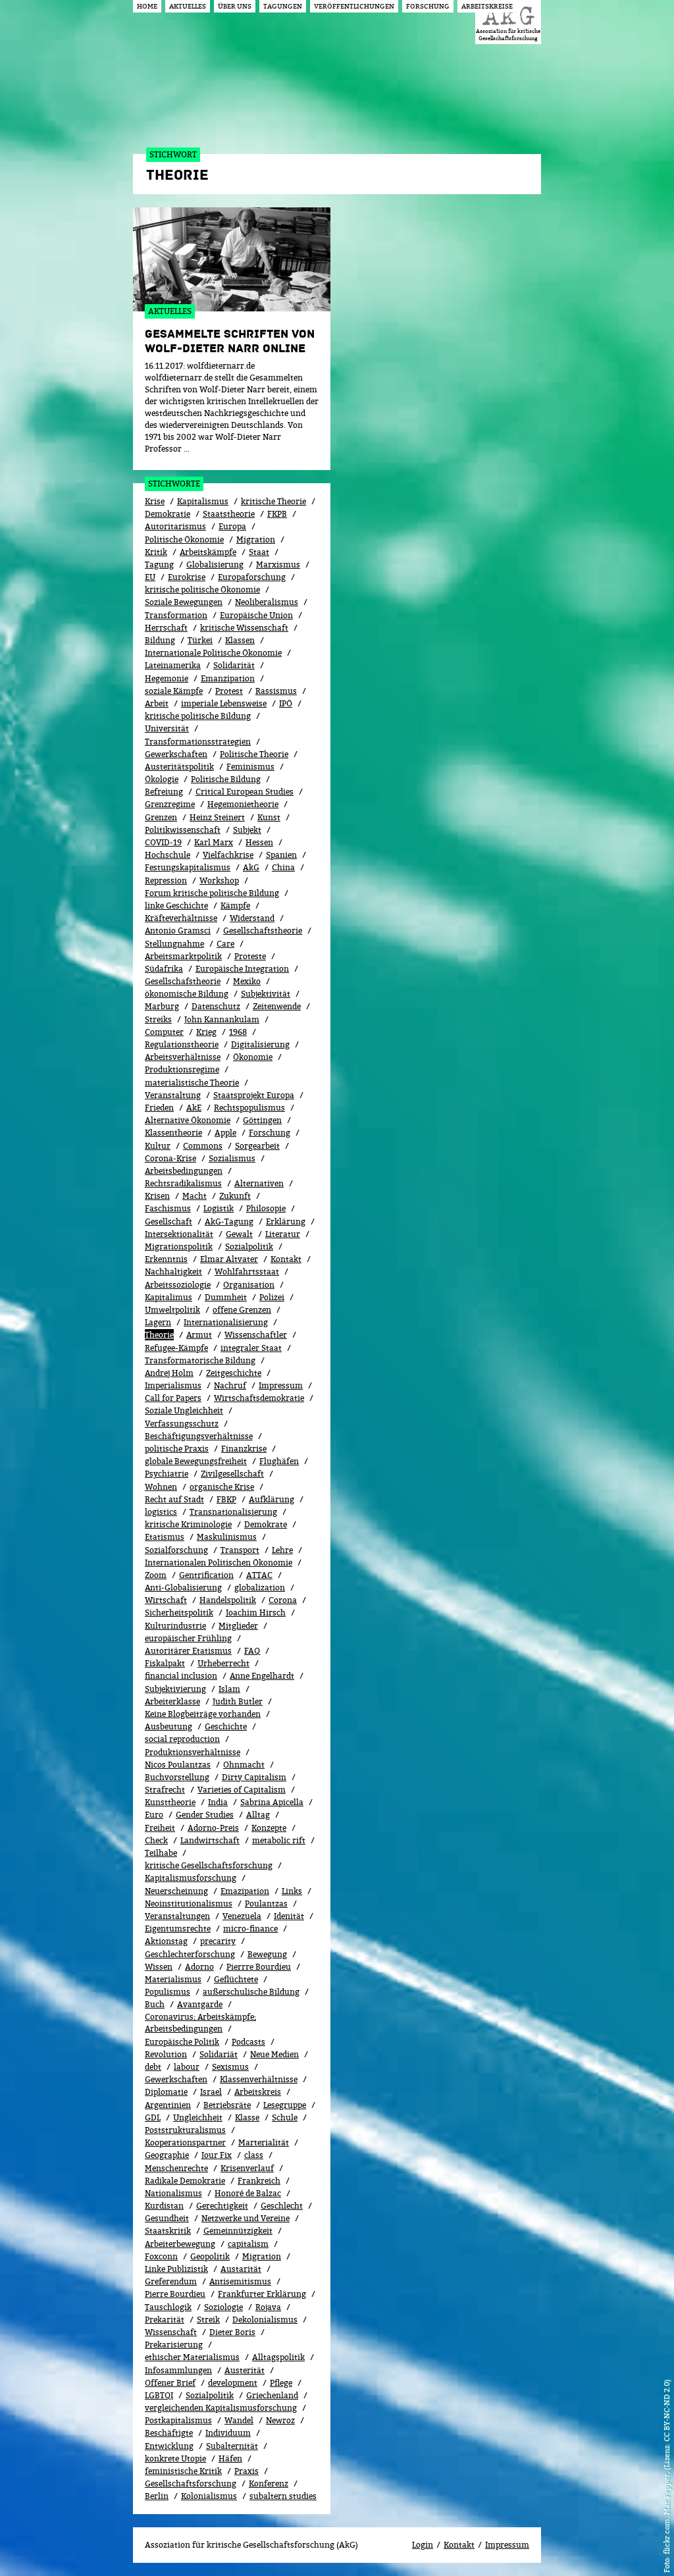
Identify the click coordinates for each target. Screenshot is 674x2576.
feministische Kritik (183, 2471)
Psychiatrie (167, 1474)
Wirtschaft (166, 1600)
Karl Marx (214, 842)
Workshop (219, 881)
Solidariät (219, 2054)
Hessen (259, 842)
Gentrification (206, 1575)
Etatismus (165, 1537)
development (233, 2383)
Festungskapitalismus (188, 867)
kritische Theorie (273, 501)
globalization (260, 1588)
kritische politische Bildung (198, 716)
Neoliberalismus (267, 602)
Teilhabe (161, 1853)
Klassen (240, 640)
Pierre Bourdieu (175, 2294)
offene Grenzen (242, 1310)
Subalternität (232, 2446)
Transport (240, 1550)
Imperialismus (173, 1385)
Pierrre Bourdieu (259, 1967)
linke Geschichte (176, 906)
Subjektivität (266, 994)
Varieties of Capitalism (242, 1790)
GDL (153, 2117)
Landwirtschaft (210, 1840)
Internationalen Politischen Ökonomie (219, 1563)
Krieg (206, 1032)
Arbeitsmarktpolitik (183, 956)
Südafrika (164, 969)
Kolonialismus (209, 2496)
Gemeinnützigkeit (238, 2231)
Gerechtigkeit (222, 2206)
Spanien (281, 855)
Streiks (158, 1019)
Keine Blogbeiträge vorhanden (203, 1714)
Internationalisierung (226, 1322)
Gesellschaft (168, 1222)
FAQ (252, 1651)
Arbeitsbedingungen (184, 1171)
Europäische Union (256, 615)
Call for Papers (173, 1398)
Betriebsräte (227, 2105)
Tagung (159, 565)
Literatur (283, 1234)
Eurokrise (187, 577)
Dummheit (226, 1297)
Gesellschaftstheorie (263, 931)
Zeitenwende (277, 1006)
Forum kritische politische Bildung (212, 893)
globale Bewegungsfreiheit (196, 1461)
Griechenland (272, 2395)
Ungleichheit (198, 2117)
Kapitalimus (168, 1297)
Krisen (157, 1196)
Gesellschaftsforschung (191, 2484)
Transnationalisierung (233, 1512)
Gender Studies (205, 1815)
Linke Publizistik (176, 2269)
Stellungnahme (174, 944)
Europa (232, 526)
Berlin (157, 2496)
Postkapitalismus (178, 2420)
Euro (154, 1815)
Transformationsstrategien (198, 742)
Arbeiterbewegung (180, 2244)
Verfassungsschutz (182, 1424)
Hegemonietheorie (243, 804)
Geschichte (226, 1726)
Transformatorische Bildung (200, 1360)
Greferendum (171, 2281)
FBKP (226, 1499)
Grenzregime (170, 804)
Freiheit (160, 1828)
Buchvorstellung (177, 1777)
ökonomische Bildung (187, 994)
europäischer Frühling (188, 1638)
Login (423, 2545)
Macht (194, 1196)
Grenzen (161, 817)
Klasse (247, 2117)
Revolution (166, 2054)
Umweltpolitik (172, 1310)
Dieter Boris (232, 2332)
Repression (166, 881)
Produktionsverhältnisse (193, 1752)
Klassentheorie (173, 1133)
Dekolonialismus (265, 2320)
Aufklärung (272, 1499)
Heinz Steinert (217, 817)
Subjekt (247, 830)
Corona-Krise (170, 1158)
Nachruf (230, 1385)
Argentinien (168, 2105)
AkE (194, 1108)
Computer (164, 1032)
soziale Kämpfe (174, 691)
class (254, 2155)
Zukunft (235, 1196)
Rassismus (276, 691)
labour (187, 2067)
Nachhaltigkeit (173, 1272)
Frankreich (259, 2181)
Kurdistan (164, 2206)
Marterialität (264, 2142)
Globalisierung (215, 565)
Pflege (281, 2383)
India (218, 1802)
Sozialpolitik (210, 2395)
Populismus (168, 1992)
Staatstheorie (229, 514)
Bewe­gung (267, 1954)
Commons (203, 1146)
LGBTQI (159, 2395)
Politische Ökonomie (184, 539)
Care (225, 944)
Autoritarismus (175, 526)
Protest (229, 691)
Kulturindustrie (175, 1626)
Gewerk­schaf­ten (176, 2079)
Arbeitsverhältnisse (183, 1057)
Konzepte (269, 1828)
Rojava (268, 2307)
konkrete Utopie (175, 2458)
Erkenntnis (166, 1259)
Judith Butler (238, 1701)
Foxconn (161, 2256)
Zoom (156, 1575)
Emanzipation (228, 678)
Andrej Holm (169, 1373)
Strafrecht (165, 1790)
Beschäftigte (169, 2433)
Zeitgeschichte (234, 1373)
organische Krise (222, 1487)
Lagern (158, 1322)
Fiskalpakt (165, 1663)
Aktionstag (166, 1941)
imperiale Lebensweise (224, 703)
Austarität (241, 2269)
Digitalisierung (260, 1044)
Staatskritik (168, 2231)
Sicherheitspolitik (179, 1613)
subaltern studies (283, 2496)
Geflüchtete (236, 1979)
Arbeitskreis (258, 2092)
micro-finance (250, 1929)
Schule (285, 2117)
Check (156, 1840)
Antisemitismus (240, 2281)
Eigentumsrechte (178, 1929)
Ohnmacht (244, 1765)
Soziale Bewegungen (184, 602)
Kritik (156, 552)
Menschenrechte (176, 2168)
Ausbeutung (168, 1726)
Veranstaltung (173, 1095)
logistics (161, 1512)
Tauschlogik (168, 2307)
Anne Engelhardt (262, 1676)
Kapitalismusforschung (191, 1878)
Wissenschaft (171, 2332)
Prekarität (165, 2320)
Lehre (282, 1550)
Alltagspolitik (278, 2357)
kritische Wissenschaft (244, 628)
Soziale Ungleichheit (184, 1410)
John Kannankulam (222, 1019)
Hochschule (168, 855)
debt (153, 2067)
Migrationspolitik (179, 1247)
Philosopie (266, 1208)
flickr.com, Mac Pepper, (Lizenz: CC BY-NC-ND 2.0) (666, 2467)
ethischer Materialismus (192, 2357)
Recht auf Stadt (174, 1499)
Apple (225, 1133)
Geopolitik (210, 2256)
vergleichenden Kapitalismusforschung (221, 2408)
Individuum (228, 2433)
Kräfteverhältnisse (181, 918)
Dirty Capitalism (254, 1777)
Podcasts (248, 2042)
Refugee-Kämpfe (176, 1348)
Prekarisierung (174, 2345)
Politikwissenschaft (183, 830)
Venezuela (242, 1916)
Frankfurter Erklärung (262, 2294)
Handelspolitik (228, 1600)
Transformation (176, 615)
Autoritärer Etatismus (188, 1651)
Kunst (269, 817)
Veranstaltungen (177, 1916)
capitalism (248, 2244)
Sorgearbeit (257, 1146)
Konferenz (269, 2484)
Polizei (272, 1297)
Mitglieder (238, 1626)
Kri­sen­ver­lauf (247, 2168)
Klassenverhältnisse (259, 2079)
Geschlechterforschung (190, 1954)
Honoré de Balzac (248, 2193)
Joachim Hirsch (256, 1613)
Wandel (239, 2420)
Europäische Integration (242, 969)
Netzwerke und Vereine (246, 2218)
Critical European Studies (245, 792)
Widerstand (252, 918)
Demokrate (266, 1524)
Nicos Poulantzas (178, 1765)
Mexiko (247, 981)
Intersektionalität (179, 1234)
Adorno (199, 1967)
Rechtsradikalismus (183, 1183)
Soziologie (223, 2307)
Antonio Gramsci (178, 931)
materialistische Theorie (192, 1083)
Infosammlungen (178, 2370)
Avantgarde (200, 2004)
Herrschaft (166, 628)
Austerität (245, 2370)
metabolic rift (279, 1840)
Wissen (159, 1967)
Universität (167, 728)
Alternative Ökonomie (188, 1120)
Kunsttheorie (170, 1802)
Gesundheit (167, 2218)
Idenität (289, 1916)
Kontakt (286, 1259)
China (283, 867)
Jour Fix (217, 2155)
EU (150, 577)
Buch (155, 2004)
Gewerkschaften (176, 754)
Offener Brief (170, 2383)
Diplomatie (166, 2092)
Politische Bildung (226, 779)
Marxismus (278, 565)
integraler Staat (251, 1348)
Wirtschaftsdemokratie (259, 1398)
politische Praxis (177, 1449)
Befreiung (164, 792)
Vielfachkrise (228, 855)
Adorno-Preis (213, 1828)
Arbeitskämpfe (208, 552)
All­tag (258, 1815)
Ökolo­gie (162, 779)
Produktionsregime (182, 1069)
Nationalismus (173, 2193)
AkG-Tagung (229, 1222)
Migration (256, 539)
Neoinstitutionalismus (189, 1904)
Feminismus (250, 767)
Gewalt (239, 1234)
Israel (211, 2092)
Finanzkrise (244, 1449)
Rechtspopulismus (249, 1108)
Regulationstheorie (182, 1044)
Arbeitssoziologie (178, 1285)
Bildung (160, 640)
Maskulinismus (227, 1537)
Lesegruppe (285, 2105)
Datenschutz (216, 1006)
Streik (208, 2320)
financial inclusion (181, 1676)
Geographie (167, 2155)
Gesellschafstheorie (183, 981)
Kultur (158, 1146)
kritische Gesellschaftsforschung (209, 1865)
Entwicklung (169, 2446)
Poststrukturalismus (185, 2130)
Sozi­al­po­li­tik (249, 1247)
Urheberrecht (223, 1663)
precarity (218, 1941)
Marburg (162, 1006)
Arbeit (157, 703)
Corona (283, 1600)
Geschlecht (282, 2206)
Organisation (249, 1285)
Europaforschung (252, 577)
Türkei (200, 640)
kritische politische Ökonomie (202, 590)
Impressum (281, 1385)
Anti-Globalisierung (183, 1588)
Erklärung (286, 1222)
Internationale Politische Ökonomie (213, 653)
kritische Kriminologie (188, 1524)
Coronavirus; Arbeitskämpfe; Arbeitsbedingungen (200, 2023)
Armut (199, 1335)
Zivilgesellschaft (232, 1474)
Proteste (250, 956)
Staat (259, 552)
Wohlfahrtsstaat (247, 1272)
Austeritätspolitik (179, 767)
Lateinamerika (173, 665)
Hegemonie (167, 678)
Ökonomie (253, 1057)
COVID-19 (163, 842)
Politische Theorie (254, 754)
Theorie (159, 1335)
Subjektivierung (175, 1689)
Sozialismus (232, 1158)
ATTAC (259, 1575)
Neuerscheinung (176, 1891)
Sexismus (230, 2067)
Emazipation (245, 1891)
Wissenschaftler (256, 1335)
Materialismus (173, 1979)
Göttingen (262, 1120)
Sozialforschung (176, 1550)
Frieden (159, 1108)
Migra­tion (262, 2256)
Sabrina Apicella (272, 1802)
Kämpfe (235, 906)
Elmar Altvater (229, 1259)
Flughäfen (279, 1461)
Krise (155, 501)
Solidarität (234, 665)
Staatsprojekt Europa (254, 1095)
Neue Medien (274, 2054)
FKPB (277, 514)
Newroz (280, 2420)
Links (292, 1891)
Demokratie (168, 514)
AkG (251, 867)
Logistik (219, 1208)
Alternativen (259, 1183)
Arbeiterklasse (172, 1701)
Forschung (270, 1133)
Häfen (230, 2458)
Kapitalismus (203, 501)
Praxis (246, 2471)
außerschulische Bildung (251, 1992)
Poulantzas (266, 1904)
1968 (238, 1032)
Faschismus (168, 1208)
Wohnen (161, 1487)
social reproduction (182, 1739)
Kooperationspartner (185, 2142)
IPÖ (286, 703)
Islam (229, 1689)
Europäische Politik (182, 2042)
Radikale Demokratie (185, 2181)
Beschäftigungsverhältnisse (199, 1436)
